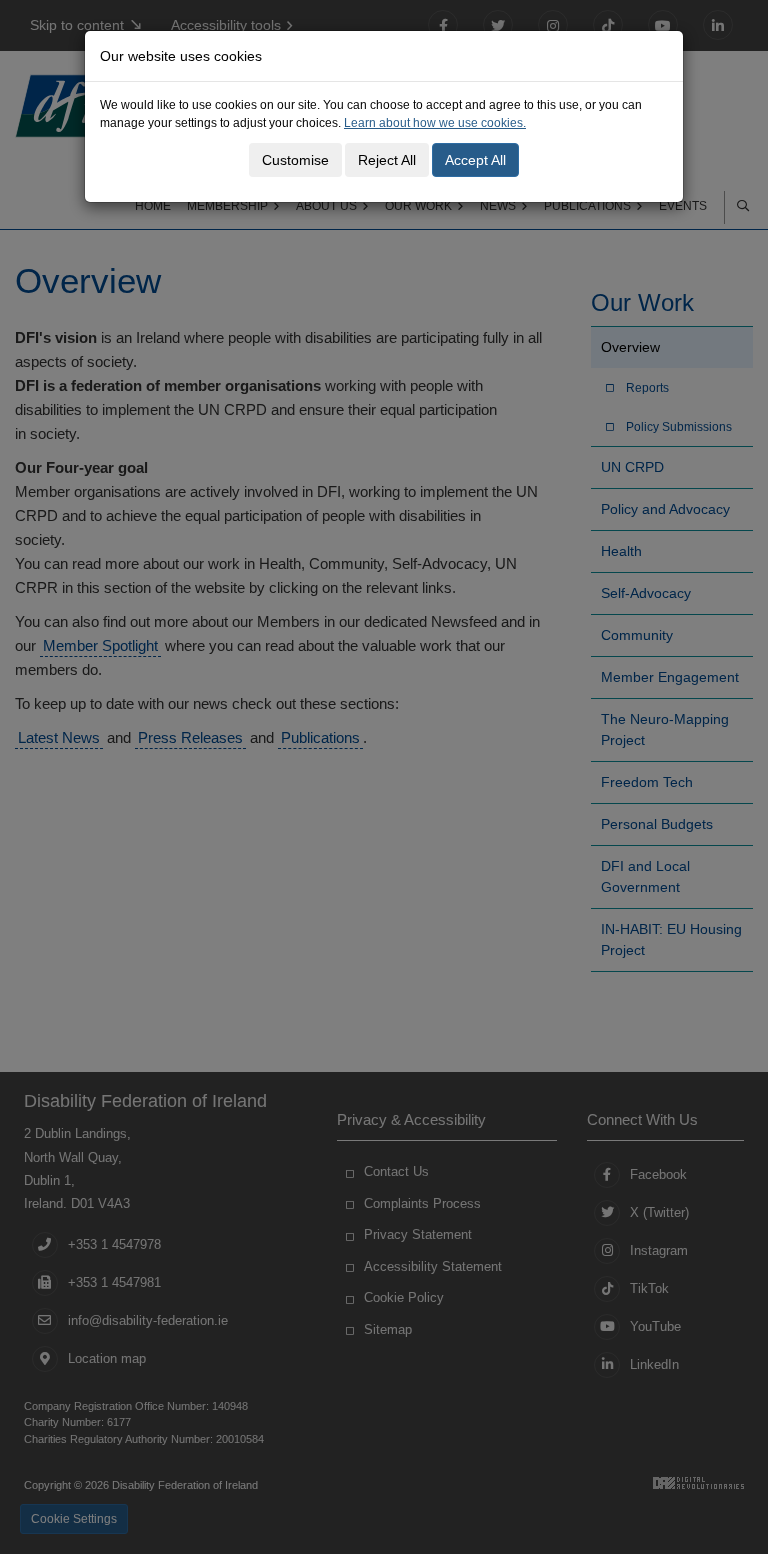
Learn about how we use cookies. (435, 123)
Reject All (387, 160)
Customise (295, 160)
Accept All (475, 160)
